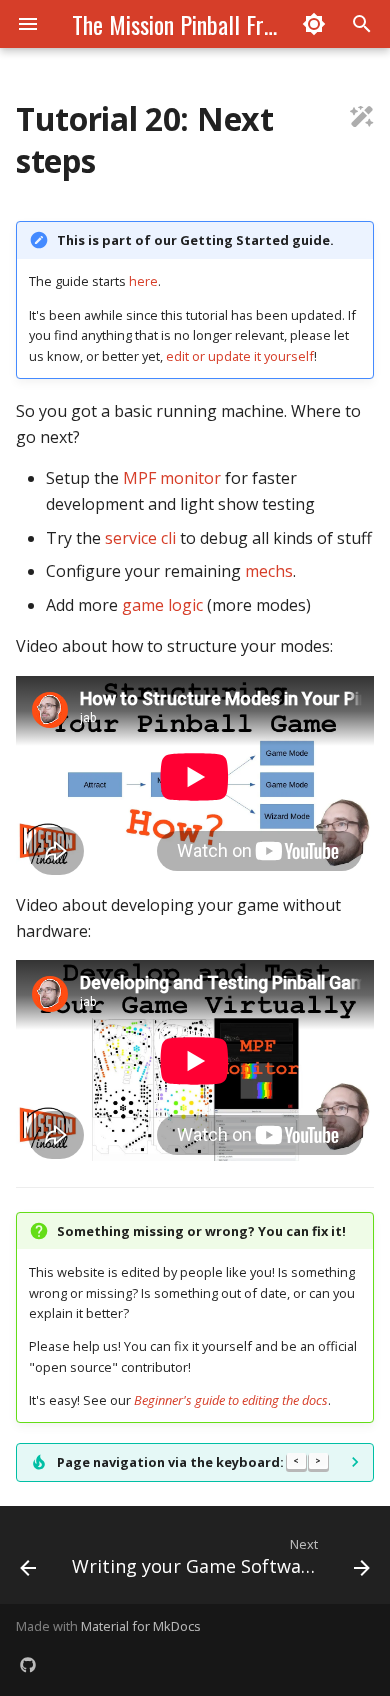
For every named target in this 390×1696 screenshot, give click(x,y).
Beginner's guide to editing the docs (231, 1400)
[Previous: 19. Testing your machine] (28, 1561)
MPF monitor (172, 478)
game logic (162, 605)
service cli (140, 538)
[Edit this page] (362, 119)
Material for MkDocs (141, 1626)
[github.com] (28, 1664)
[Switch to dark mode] (314, 24)
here (143, 281)
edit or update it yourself (240, 356)
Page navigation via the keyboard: (189, 1462)
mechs (269, 571)
